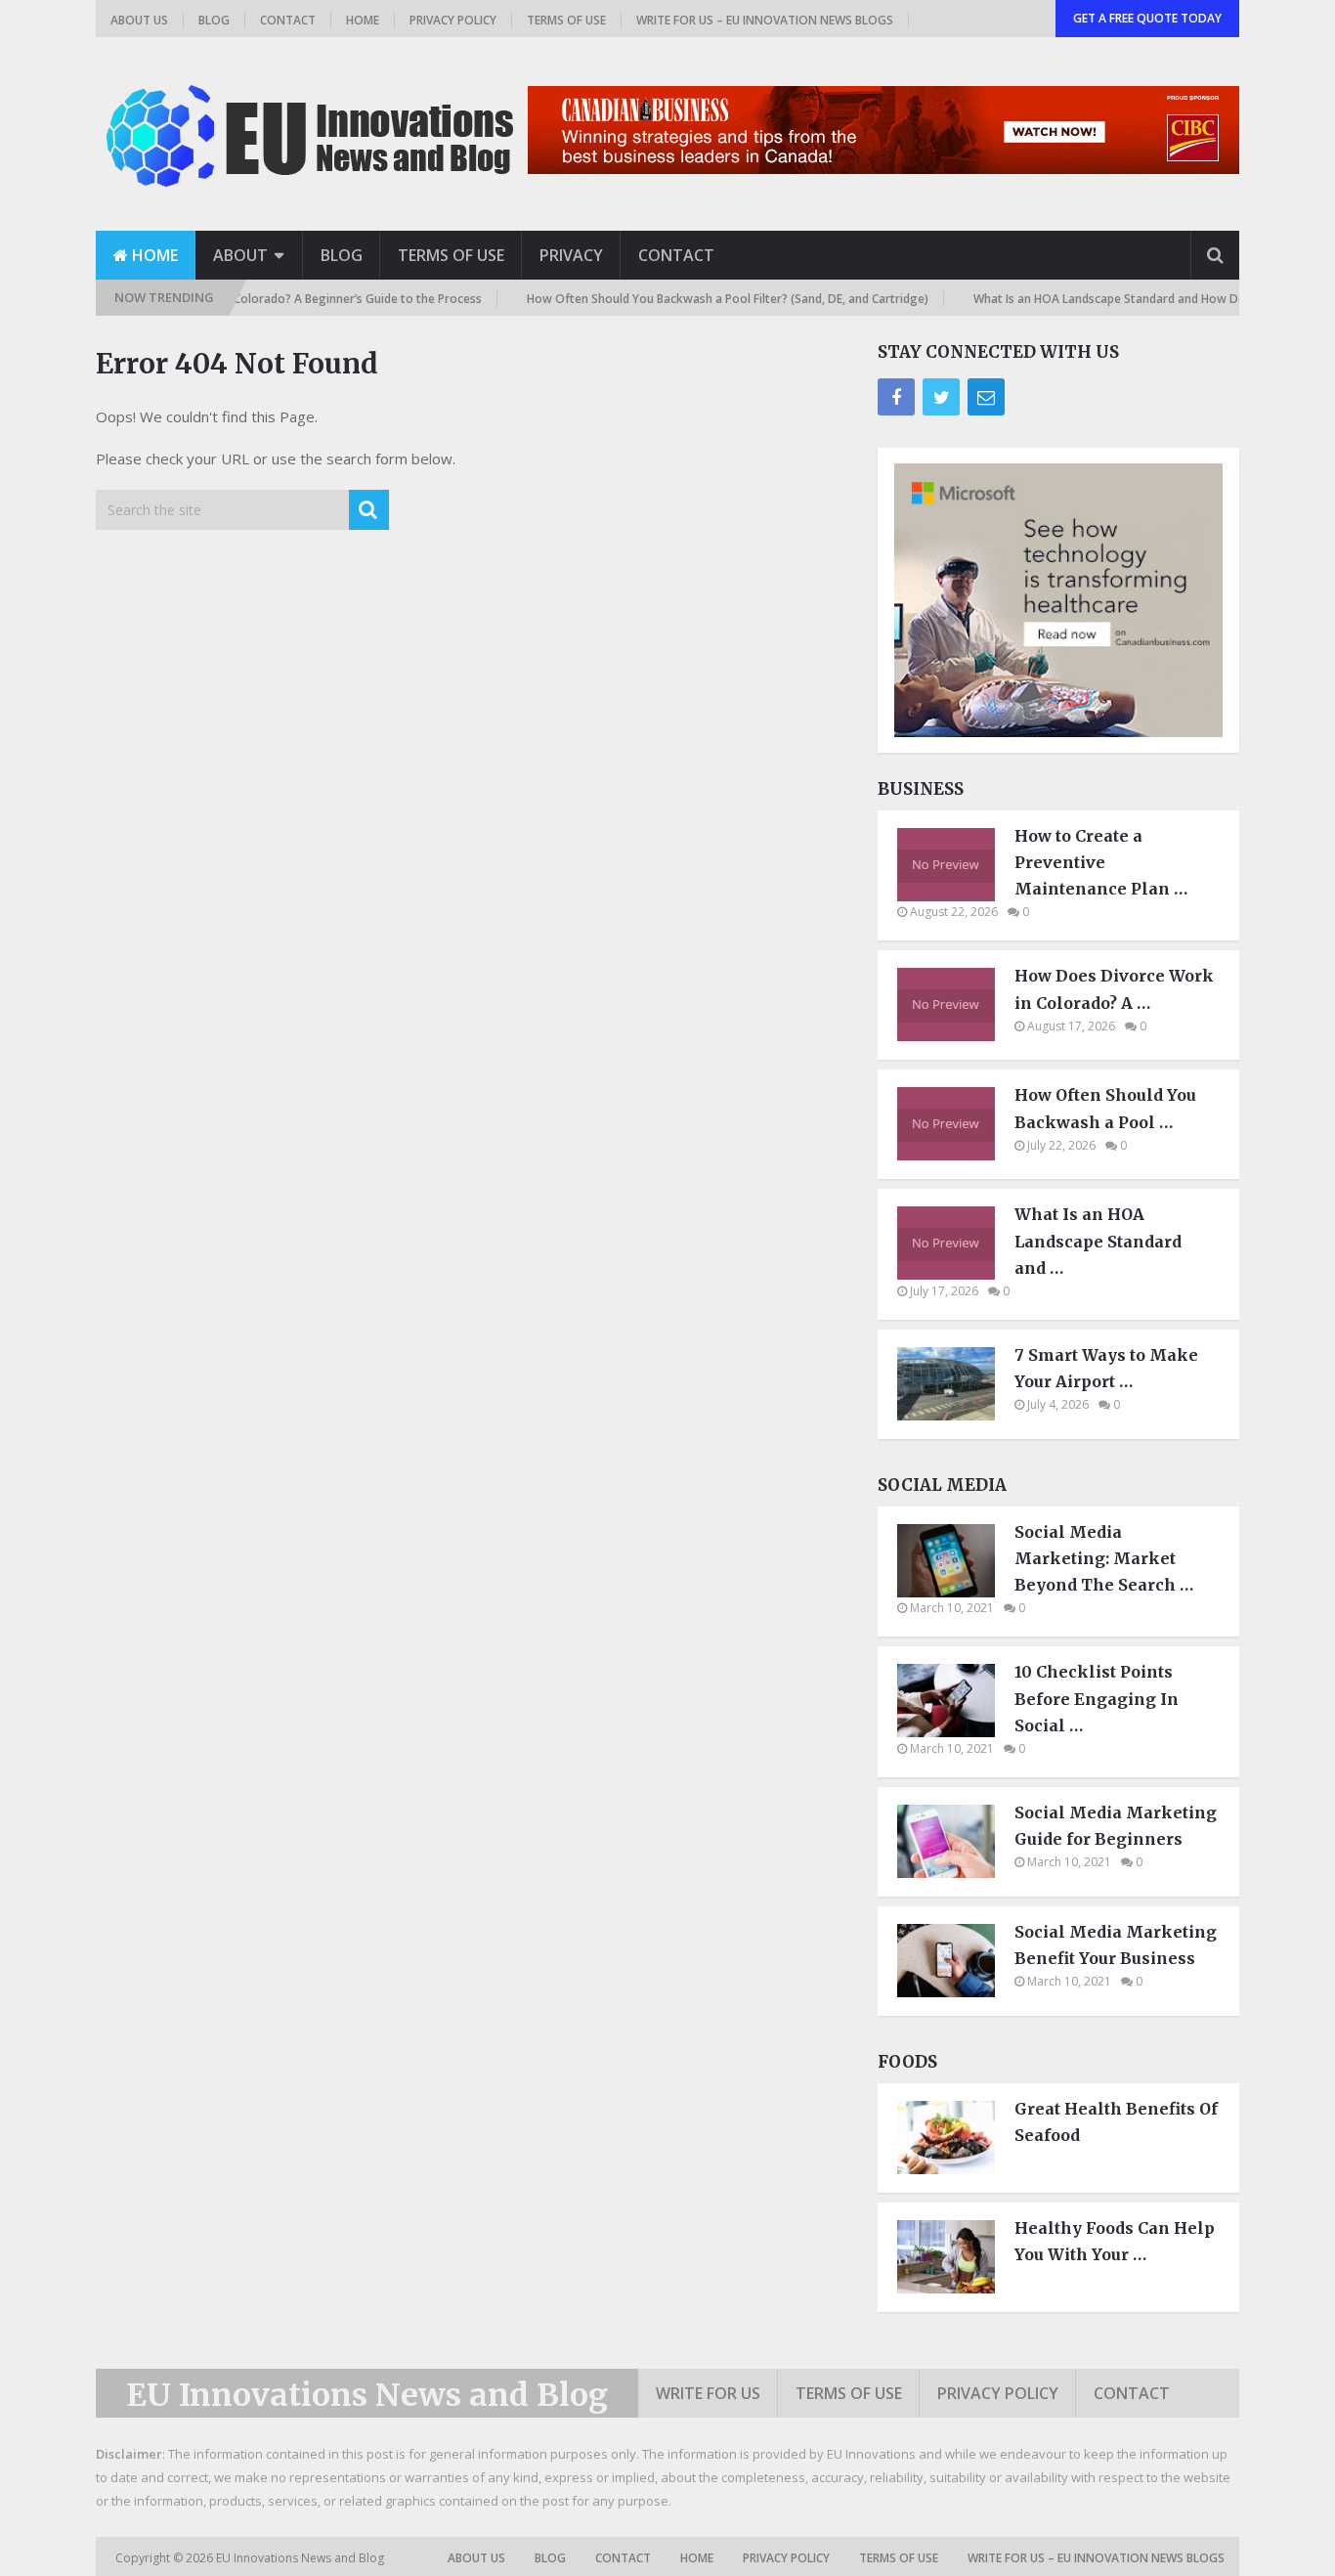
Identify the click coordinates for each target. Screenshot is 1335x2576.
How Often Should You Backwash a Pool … (1105, 1108)
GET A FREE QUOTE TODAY (1147, 18)
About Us (139, 20)
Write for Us (708, 2393)
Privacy (571, 255)
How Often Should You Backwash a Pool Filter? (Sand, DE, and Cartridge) (696, 299)
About (240, 255)
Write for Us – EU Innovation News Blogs (765, 20)
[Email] (986, 397)
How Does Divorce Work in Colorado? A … (1114, 989)
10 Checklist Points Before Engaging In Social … (1097, 1698)
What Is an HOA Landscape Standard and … (1098, 1241)
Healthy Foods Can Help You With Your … (1115, 2241)
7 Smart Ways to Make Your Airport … (1106, 1368)
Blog (214, 20)
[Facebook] (896, 397)
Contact (288, 20)
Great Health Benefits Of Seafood (1116, 2122)
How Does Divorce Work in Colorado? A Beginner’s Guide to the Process (250, 299)
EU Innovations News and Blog (367, 2395)
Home (363, 20)
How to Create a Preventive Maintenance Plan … (1101, 862)
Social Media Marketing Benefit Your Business (1116, 1945)
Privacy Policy (453, 20)
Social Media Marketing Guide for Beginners (1116, 1826)
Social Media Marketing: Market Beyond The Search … (1104, 1558)
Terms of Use (566, 20)
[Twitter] (941, 397)
